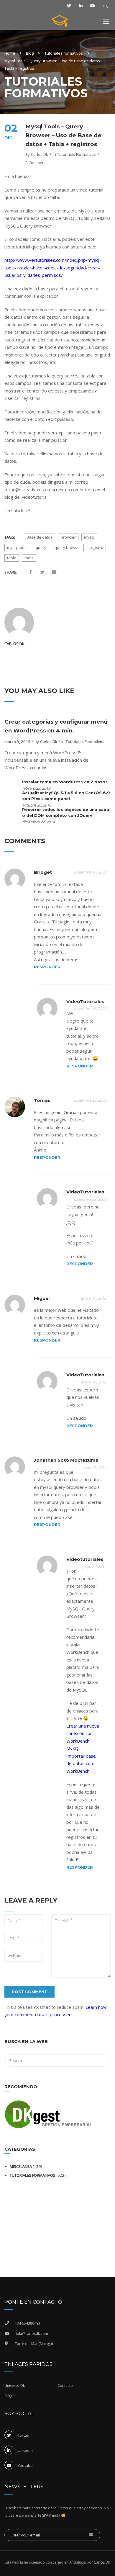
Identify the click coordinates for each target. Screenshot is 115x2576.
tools (29, 558)
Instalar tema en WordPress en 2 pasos (65, 782)
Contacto (65, 2386)
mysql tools (17, 547)
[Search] (103, 2042)
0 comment (36, 163)
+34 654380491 (28, 2323)
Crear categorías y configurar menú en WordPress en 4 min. (56, 726)
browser (68, 537)
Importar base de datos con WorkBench (81, 1763)
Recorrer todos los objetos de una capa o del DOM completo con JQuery (66, 812)
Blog (30, 53)
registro (96, 547)
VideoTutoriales (85, 1001)
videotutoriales (85, 1559)
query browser (68, 547)
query (41, 547)
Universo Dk (15, 2386)
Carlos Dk (40, 154)
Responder (47, 967)
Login (106, 6)
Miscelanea (21, 2166)
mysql (89, 537)
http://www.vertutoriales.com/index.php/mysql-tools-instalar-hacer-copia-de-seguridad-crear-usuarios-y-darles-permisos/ (53, 268)
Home (10, 53)
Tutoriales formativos (64, 53)
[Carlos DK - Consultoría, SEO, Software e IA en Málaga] (60, 22)
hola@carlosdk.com (31, 2334)
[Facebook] (31, 572)
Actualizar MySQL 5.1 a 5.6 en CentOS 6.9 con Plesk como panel (66, 796)
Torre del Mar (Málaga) (34, 2344)
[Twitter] (42, 572)
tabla (12, 558)
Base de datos (40, 537)
